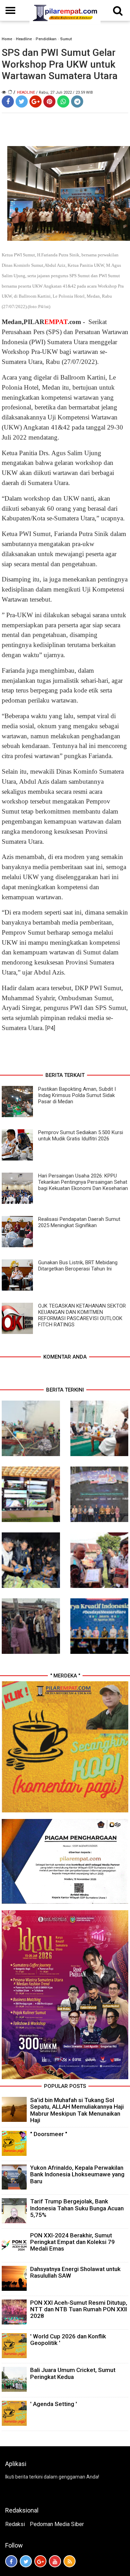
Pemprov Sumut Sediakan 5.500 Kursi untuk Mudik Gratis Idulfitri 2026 (81, 1136)
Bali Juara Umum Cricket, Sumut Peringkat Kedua (73, 2373)
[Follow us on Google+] (40, 2561)
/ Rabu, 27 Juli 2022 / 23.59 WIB (64, 92)
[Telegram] (77, 101)
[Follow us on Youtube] (55, 2561)
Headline (24, 39)
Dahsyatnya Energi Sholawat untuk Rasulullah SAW (75, 2272)
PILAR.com (52, 322)
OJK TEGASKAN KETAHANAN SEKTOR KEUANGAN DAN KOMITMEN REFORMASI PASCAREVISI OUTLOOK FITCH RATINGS (82, 1315)
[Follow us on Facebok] (11, 2561)
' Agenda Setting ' (54, 2404)
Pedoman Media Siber (57, 2524)
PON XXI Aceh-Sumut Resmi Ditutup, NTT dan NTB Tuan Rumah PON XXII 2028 (79, 2309)
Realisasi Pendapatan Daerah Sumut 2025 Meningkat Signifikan (79, 1222)
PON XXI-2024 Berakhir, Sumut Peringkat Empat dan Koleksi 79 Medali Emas (72, 2242)
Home (7, 39)
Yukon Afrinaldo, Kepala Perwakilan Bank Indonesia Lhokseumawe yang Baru (77, 2174)
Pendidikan (46, 39)
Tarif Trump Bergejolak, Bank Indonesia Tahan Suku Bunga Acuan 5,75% (77, 2208)
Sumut (66, 39)
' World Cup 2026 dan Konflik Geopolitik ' (68, 2340)
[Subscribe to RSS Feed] (70, 2561)
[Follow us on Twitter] (26, 2561)
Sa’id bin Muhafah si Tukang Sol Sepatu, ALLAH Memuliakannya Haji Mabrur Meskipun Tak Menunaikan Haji (77, 2110)
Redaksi (15, 2524)
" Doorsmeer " (49, 2134)
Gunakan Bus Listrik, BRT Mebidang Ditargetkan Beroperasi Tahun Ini (78, 1266)
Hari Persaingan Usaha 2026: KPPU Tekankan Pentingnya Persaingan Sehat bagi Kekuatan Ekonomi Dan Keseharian (83, 1182)
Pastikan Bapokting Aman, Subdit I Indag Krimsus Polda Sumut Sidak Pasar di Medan (77, 1095)
